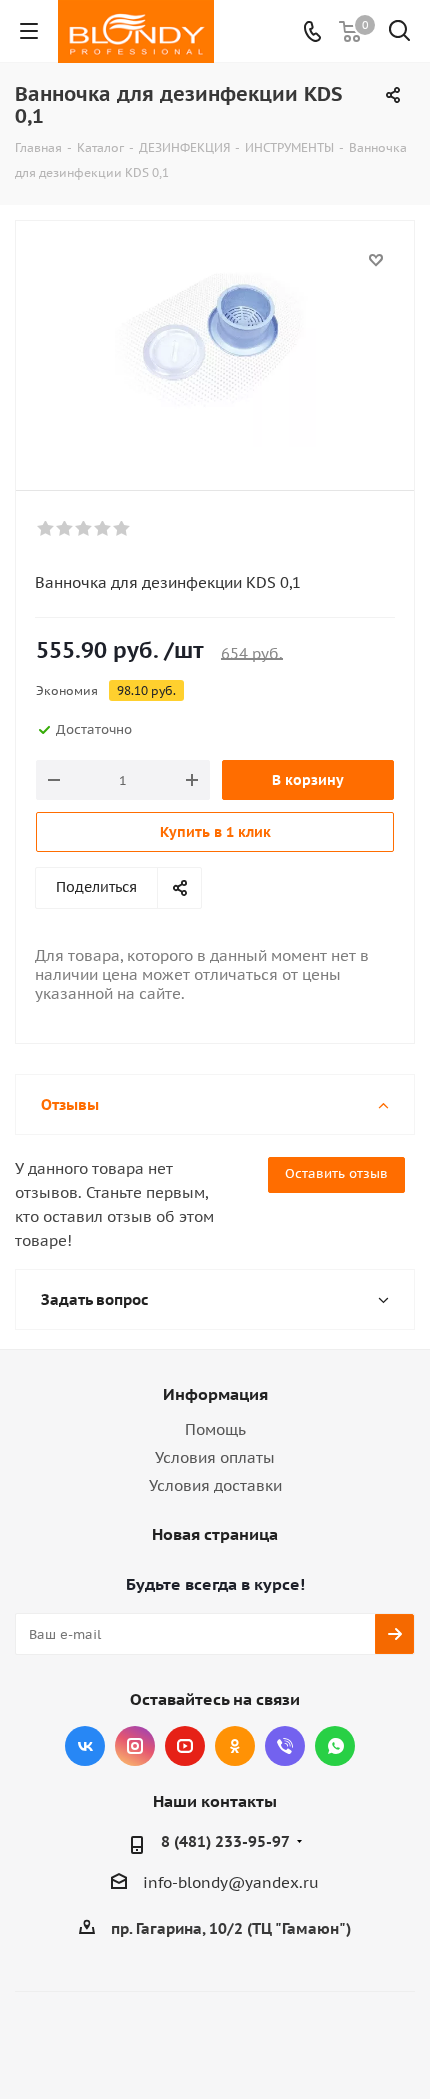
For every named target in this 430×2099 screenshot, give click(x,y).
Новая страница (215, 1534)
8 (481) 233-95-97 (225, 1841)
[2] (65, 529)
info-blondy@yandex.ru (231, 1882)
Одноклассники (235, 1746)
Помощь (215, 1429)
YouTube (185, 1746)
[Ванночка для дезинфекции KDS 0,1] (215, 346)
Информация (215, 1394)
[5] (122, 529)
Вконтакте (85, 1746)
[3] (84, 529)
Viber (285, 1746)
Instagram (135, 1746)
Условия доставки (215, 1485)
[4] (103, 529)
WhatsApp (335, 1746)
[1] (46, 529)
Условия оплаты (215, 1457)
